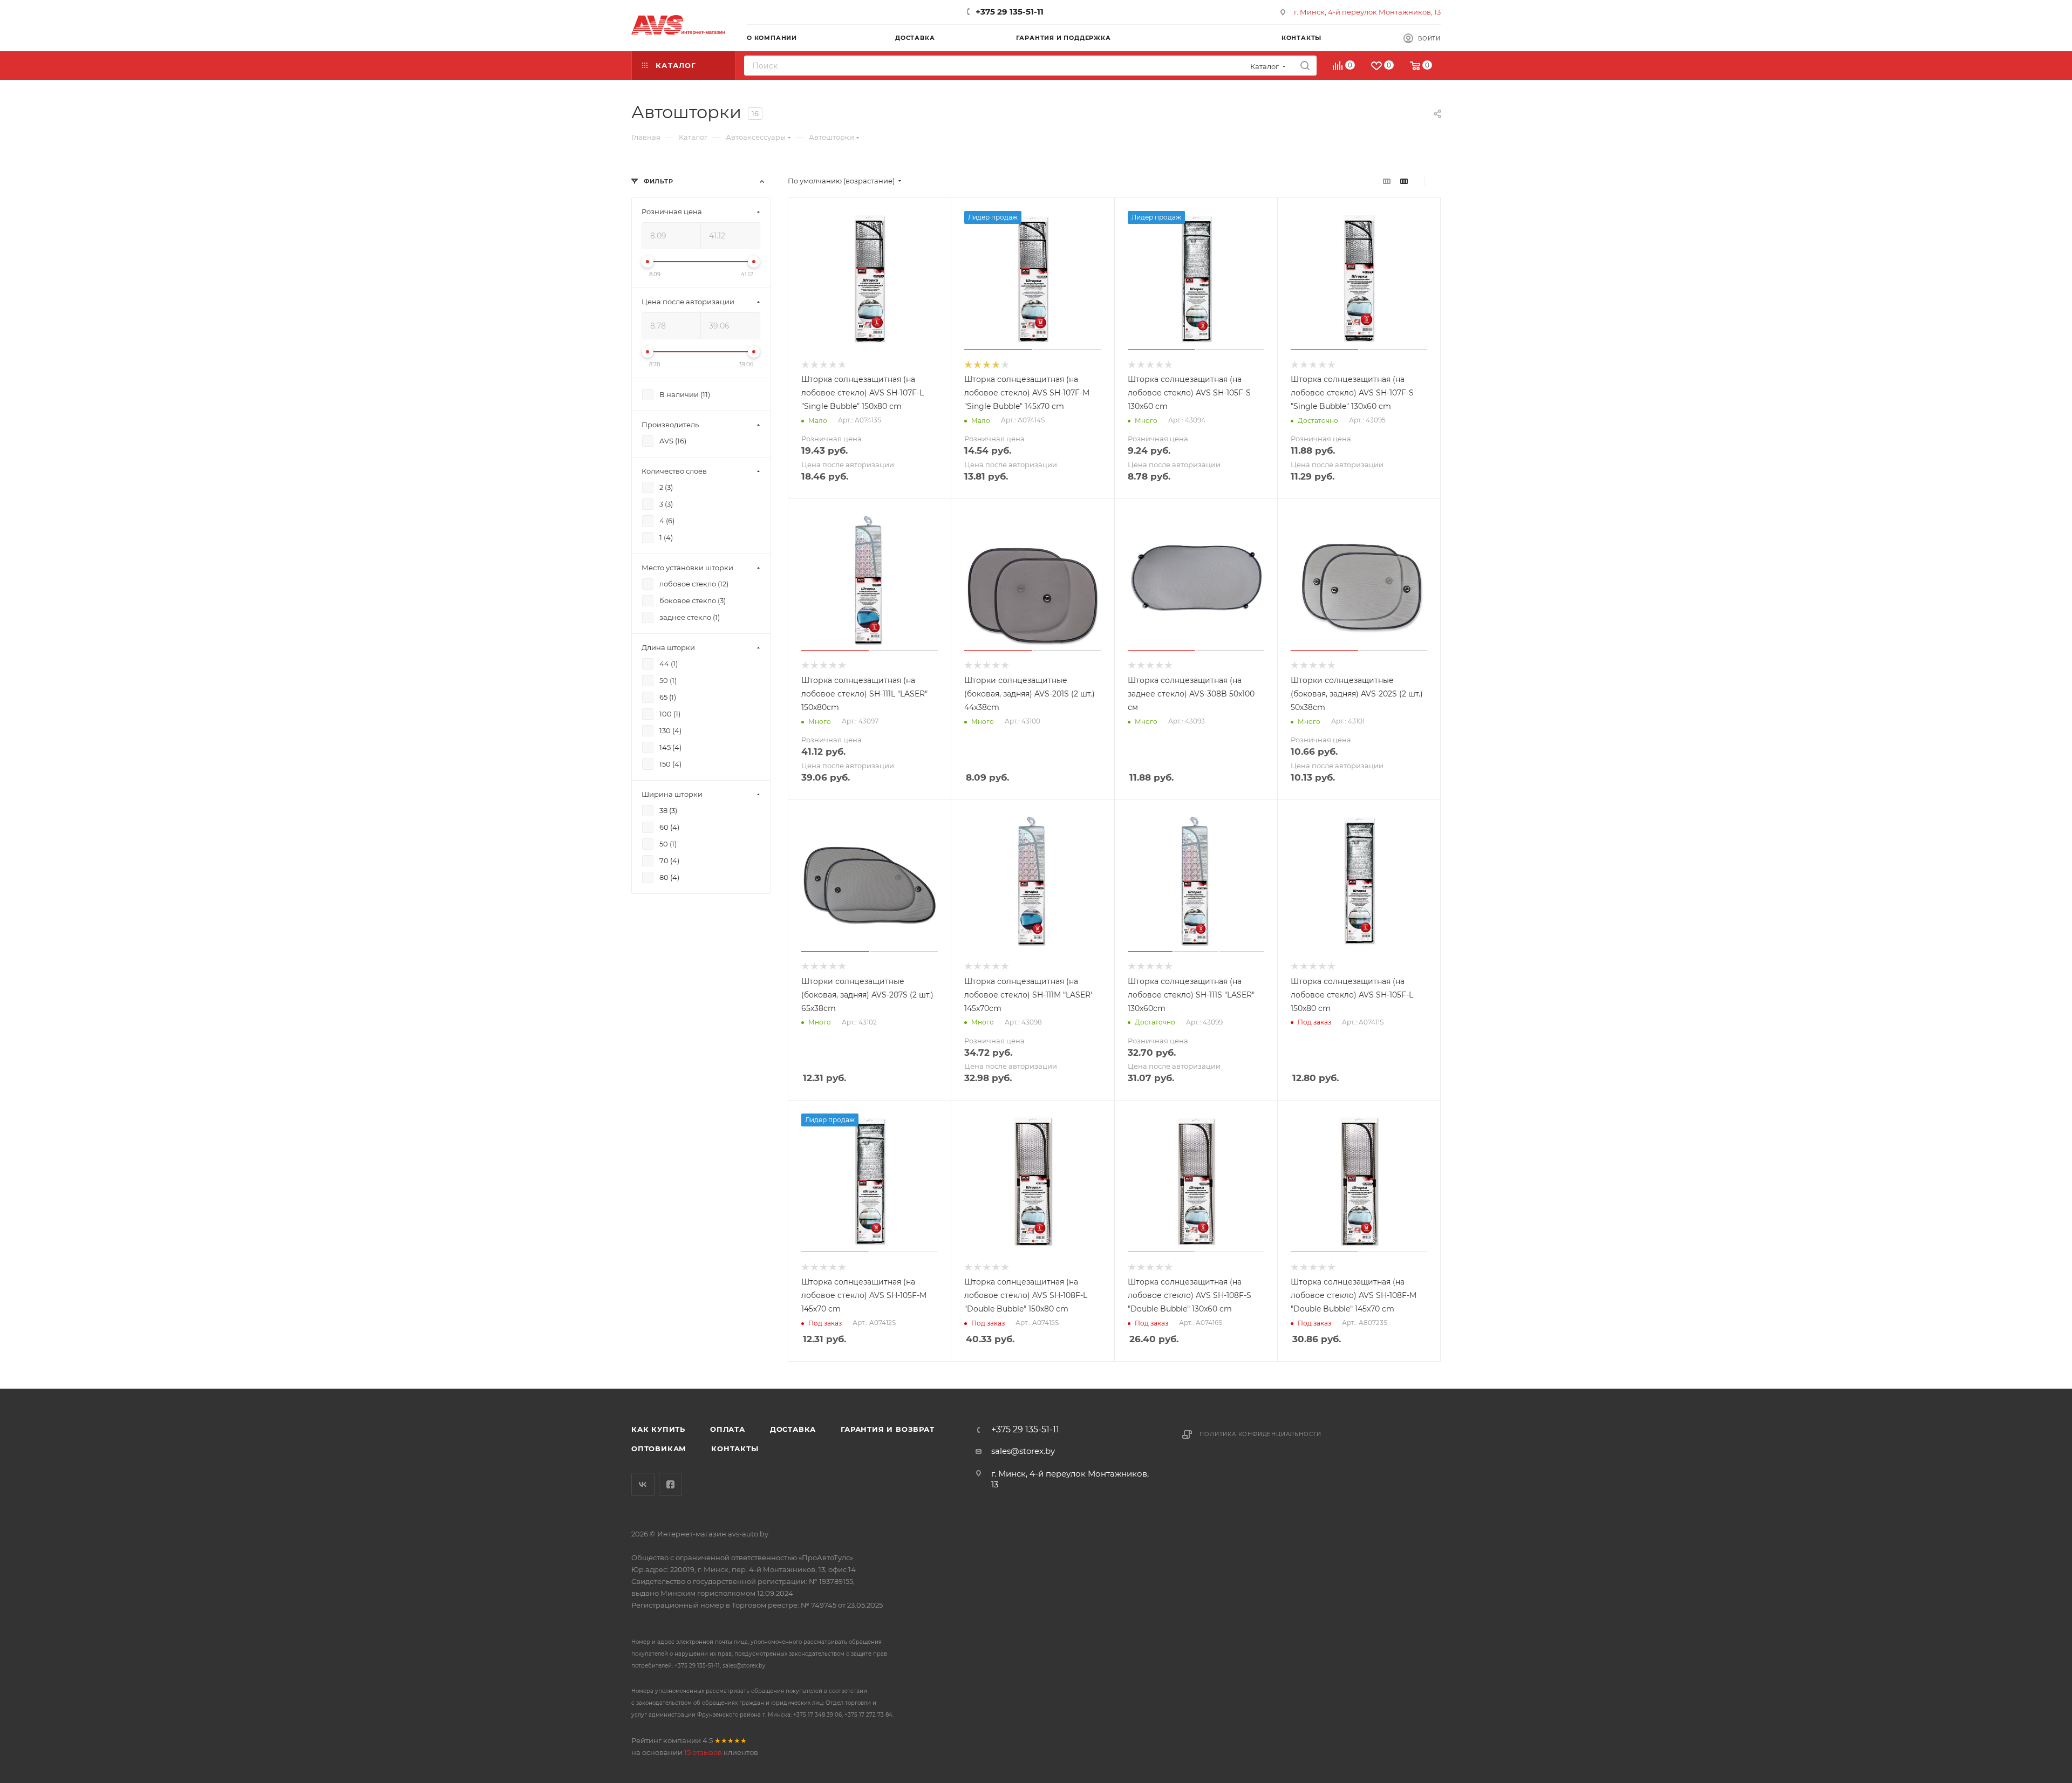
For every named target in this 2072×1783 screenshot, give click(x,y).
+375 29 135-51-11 (1010, 12)
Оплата (728, 1429)
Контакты (735, 1449)
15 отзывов (703, 1752)
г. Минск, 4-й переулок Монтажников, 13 (1367, 12)
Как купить (658, 1429)
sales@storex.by (1023, 1451)
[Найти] (1305, 66)
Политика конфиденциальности (1260, 1434)
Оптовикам (659, 1449)
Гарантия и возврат (887, 1429)
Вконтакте (643, 1484)
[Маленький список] (1387, 181)
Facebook (670, 1484)
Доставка (793, 1429)
